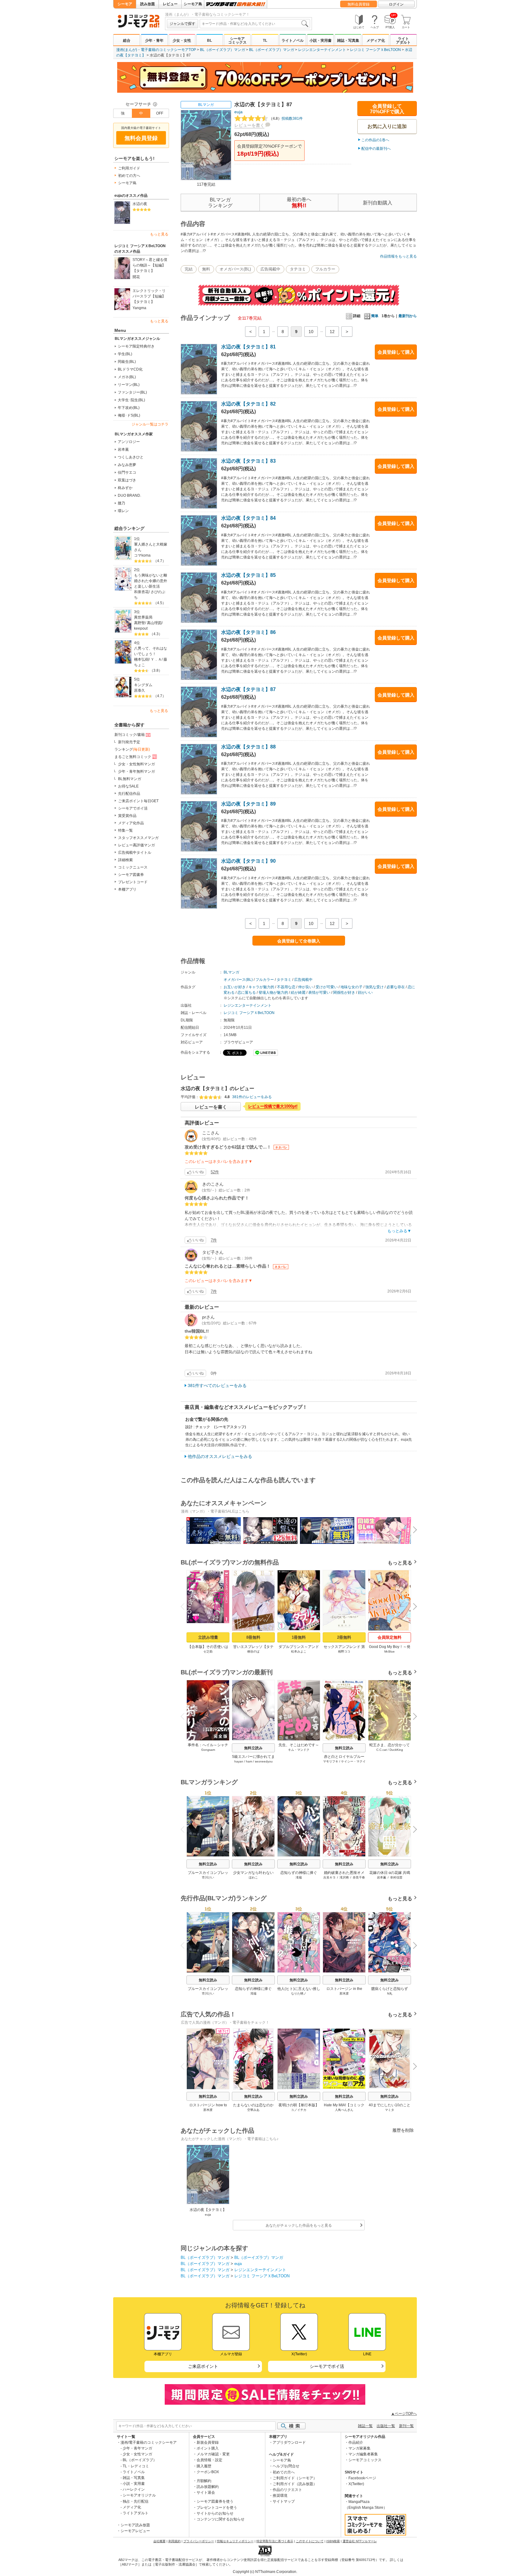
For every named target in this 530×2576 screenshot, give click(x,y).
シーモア (125, 4)
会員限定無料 (390, 1637)
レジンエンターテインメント (322, 50)
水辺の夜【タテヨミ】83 (248, 461)
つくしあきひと (131, 457)
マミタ (390, 2110)
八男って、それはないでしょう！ (151, 651)
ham (249, 1761)
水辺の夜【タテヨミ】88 (248, 747)
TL (265, 41)
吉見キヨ (329, 1877)
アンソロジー (129, 442)
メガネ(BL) (127, 377)
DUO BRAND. (129, 495)
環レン (123, 511)
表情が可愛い (319, 993)
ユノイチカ (299, 2110)
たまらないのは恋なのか (253, 2105)
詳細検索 (125, 860)
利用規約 (175, 2541)
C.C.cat (382, 1750)
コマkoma (142, 555)
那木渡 (344, 1993)
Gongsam (208, 1750)
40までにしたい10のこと (390, 2105)
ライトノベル (293, 41)
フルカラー (325, 269)
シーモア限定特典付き (136, 346)
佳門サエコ (127, 472)
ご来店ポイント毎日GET (138, 801)
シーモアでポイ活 (133, 808)
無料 (206, 269)
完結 (189, 269)
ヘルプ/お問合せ (286, 2466)
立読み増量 (208, 1637)
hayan (239, 1761)
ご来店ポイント (203, 2366)
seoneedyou (264, 1761)
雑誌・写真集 (348, 41)
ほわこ (253, 1877)
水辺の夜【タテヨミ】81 (248, 347)
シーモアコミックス (237, 41)
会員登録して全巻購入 (299, 941)
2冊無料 (344, 1637)
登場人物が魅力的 (273, 993)
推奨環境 (280, 2496)
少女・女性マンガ (137, 2454)
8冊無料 (253, 1637)
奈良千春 (359, 1877)
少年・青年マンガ (137, 2448)
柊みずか (125, 488)
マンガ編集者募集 (363, 2454)
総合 (127, 41)
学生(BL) (125, 354)
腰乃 (121, 503)
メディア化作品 (131, 823)
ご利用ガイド (129, 168)
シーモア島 (193, 4)
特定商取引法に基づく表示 (275, 2541)
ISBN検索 (333, 2541)
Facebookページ (362, 2478)
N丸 (390, 1993)
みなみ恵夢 (127, 465)
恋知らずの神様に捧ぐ (299, 1873)
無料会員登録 (359, 4)
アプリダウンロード (289, 2442)
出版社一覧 (386, 2426)
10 (311, 332)
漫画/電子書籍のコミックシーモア (149, 2442)
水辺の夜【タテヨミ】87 (248, 689)
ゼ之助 (208, 1651)
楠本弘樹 (141, 659)
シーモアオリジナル (139, 2495)
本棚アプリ (127, 889)
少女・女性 (182, 41)
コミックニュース (133, 867)
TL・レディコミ (136, 2466)
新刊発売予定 (129, 742)
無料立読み (253, 1748)
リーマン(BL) (129, 385)
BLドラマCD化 (130, 369)
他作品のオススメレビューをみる (220, 1456)
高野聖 (140, 623)
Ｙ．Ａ (156, 659)
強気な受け (374, 987)
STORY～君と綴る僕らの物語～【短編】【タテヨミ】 (150, 265)
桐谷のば (253, 1651)
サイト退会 (206, 2492)
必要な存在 (396, 987)
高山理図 (154, 623)
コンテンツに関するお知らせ (221, 2519)
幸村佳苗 (396, 1877)
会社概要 (159, 2541)
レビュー (170, 4)
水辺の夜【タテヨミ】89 (248, 804)
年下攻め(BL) (129, 408)
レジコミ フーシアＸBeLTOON (375, 50)
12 (332, 332)
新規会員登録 (208, 2442)
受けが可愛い (327, 987)
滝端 (299, 1877)
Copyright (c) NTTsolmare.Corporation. (265, 2572)
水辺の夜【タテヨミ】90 (248, 861)
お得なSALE (128, 786)
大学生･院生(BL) (131, 400)
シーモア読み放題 (135, 2525)
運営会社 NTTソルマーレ (360, 2541)
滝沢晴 (344, 1877)
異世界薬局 (143, 617)
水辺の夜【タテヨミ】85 (248, 575)
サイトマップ (284, 2501)
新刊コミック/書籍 (130, 735)
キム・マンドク (299, 1750)
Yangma (139, 308)
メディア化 (376, 41)
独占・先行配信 (136, 2501)
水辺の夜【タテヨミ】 (208, 2210)
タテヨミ (298, 269)
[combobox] (255, 24)
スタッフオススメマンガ (138, 838)
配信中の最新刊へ (376, 149)
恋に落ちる (247, 993)
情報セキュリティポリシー (235, 2541)
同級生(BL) (127, 362)
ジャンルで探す (182, 24)
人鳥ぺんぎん (344, 2110)
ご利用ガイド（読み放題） (295, 2484)
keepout (141, 628)
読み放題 (148, 4)
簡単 (375, 316)
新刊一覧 (406, 2426)
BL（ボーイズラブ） (140, 2460)
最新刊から (408, 316)
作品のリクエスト (287, 2490)
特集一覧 (125, 830)
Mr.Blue (390, 1651)
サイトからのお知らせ (215, 2513)
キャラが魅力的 (261, 987)
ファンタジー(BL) (132, 392)
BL (209, 41)
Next (413, 1531)
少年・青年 (154, 41)
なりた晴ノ (299, 1993)
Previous (185, 1529)
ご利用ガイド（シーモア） (295, 2478)
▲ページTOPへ (404, 2414)
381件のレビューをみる (252, 1097)
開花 (136, 277)
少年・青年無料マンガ (136, 771)
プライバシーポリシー (199, 2541)
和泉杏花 (141, 592)
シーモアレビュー (135, 2531)
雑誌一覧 (365, 2426)
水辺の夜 (140, 204)
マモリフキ (331, 1761)
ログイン (396, 4)
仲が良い (305, 987)
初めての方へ (129, 176)
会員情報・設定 (209, 2460)
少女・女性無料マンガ (136, 764)
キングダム (143, 685)
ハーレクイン (134, 2489)
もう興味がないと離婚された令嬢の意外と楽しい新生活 (151, 581)
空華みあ (253, 2110)
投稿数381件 (286, 119)
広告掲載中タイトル (135, 853)
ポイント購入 (208, 2448)
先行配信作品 (129, 794)
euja (238, 112)
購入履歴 (204, 2466)
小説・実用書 (321, 41)
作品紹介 (356, 2442)
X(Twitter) (356, 2484)
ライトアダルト (403, 41)
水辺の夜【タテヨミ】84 (248, 518)
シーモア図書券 (131, 875)
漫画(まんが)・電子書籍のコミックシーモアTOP (156, 50)
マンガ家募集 (359, 2448)
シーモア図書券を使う (215, 2501)
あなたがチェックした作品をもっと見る (299, 2225)
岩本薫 (123, 449)
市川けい (208, 1877)
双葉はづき (127, 480)
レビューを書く (249, 125)
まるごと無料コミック (133, 757)
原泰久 (140, 690)
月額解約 (204, 2481)
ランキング (132, 749)
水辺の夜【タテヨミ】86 (248, 632)
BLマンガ (206, 105)
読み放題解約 (208, 2487)
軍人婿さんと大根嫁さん (151, 547)
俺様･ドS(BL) (129, 415)
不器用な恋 (286, 987)
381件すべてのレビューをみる (217, 1385)
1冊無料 (299, 1637)
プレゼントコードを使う (217, 2508)
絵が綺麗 (298, 993)
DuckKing (396, 1750)
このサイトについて (310, 2541)
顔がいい (365, 993)
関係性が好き (344, 993)
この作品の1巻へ (375, 140)
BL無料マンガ (130, 779)
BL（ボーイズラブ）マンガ (223, 50)
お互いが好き (235, 987)
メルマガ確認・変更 (213, 2454)
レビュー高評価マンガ (136, 845)
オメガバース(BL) (235, 269)
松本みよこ (299, 1651)
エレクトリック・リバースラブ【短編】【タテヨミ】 (149, 296)
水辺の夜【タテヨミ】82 (248, 404)
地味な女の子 (351, 987)
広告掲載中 (270, 269)
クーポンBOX (208, 2472)
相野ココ (344, 1651)
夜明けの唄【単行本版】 (299, 2105)
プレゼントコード (133, 882)
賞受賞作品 (127, 816)
